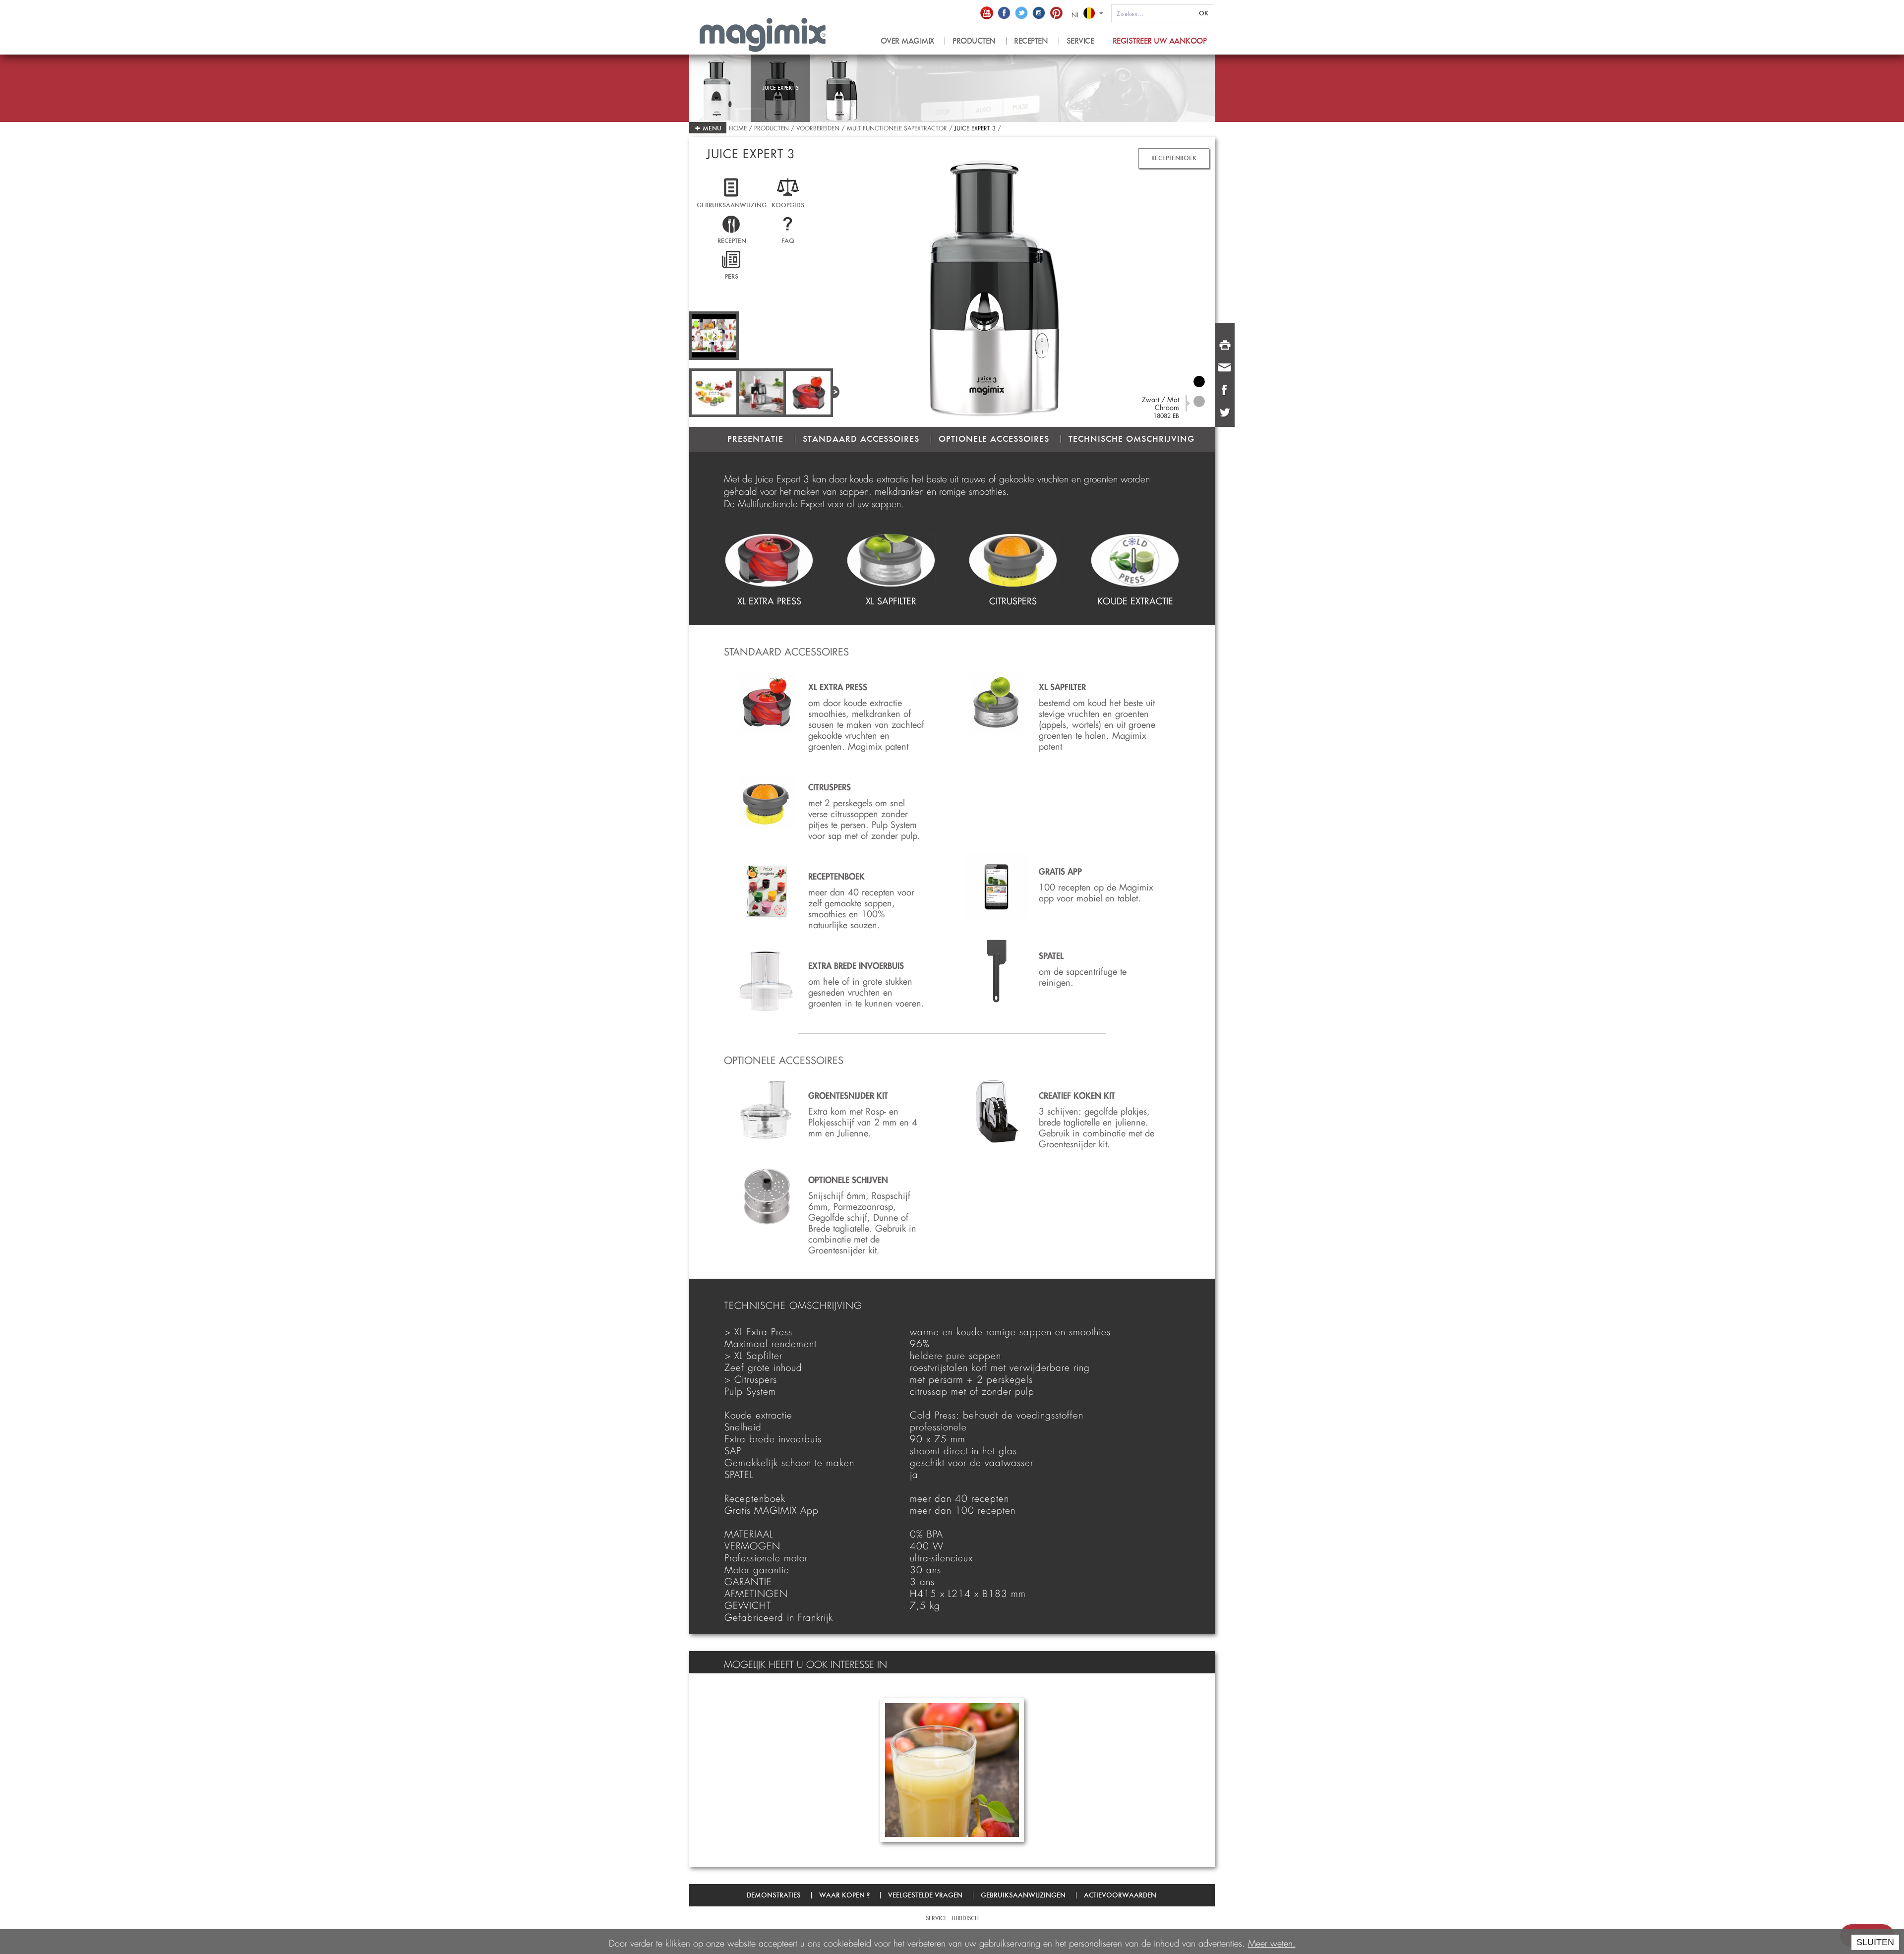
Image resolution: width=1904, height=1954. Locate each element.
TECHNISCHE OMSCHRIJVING (1131, 439)
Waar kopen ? (844, 1895)
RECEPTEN (1031, 41)
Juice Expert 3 (975, 127)
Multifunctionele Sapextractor (897, 127)
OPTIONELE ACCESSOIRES (994, 439)
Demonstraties (774, 1895)
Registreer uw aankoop (1160, 41)
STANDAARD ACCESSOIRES (861, 439)
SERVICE (1080, 41)
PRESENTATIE (755, 439)
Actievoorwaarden (1120, 1895)
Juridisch (965, 1918)
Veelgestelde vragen (925, 1895)
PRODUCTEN (974, 41)
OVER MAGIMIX (907, 41)
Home (739, 127)
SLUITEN (1875, 1942)
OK (1204, 13)
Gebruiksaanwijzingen (1023, 1895)
